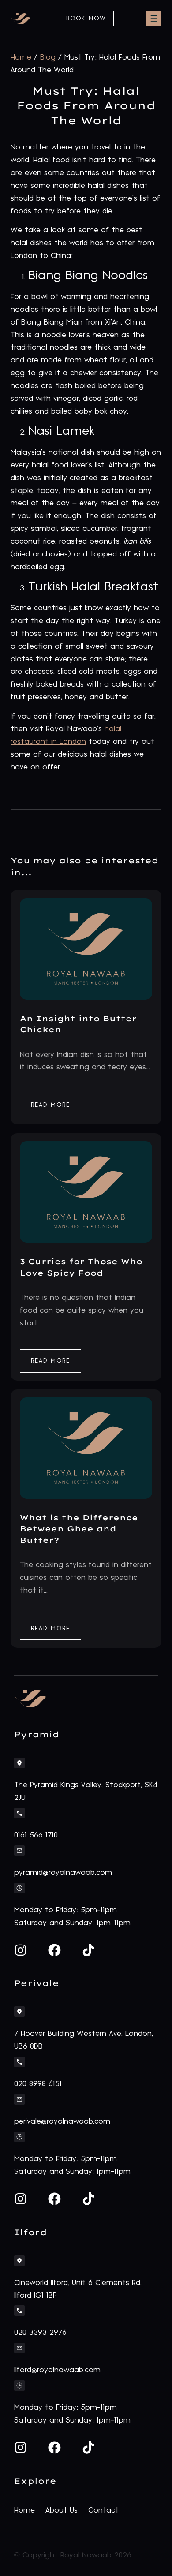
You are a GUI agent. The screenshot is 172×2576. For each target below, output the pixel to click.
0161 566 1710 (36, 1835)
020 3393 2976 (40, 2333)
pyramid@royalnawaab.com (63, 1873)
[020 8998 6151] (19, 2062)
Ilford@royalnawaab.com (57, 2370)
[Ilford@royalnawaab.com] (19, 2348)
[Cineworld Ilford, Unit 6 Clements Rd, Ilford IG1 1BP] (19, 2261)
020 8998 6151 (38, 2084)
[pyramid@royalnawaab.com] (19, 1851)
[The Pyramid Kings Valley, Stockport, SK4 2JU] (19, 1763)
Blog (48, 57)
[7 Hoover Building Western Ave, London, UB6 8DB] (19, 2012)
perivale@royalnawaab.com (62, 2121)
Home (21, 57)
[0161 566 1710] (19, 1813)
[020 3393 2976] (19, 2311)
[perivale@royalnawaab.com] (19, 2099)
